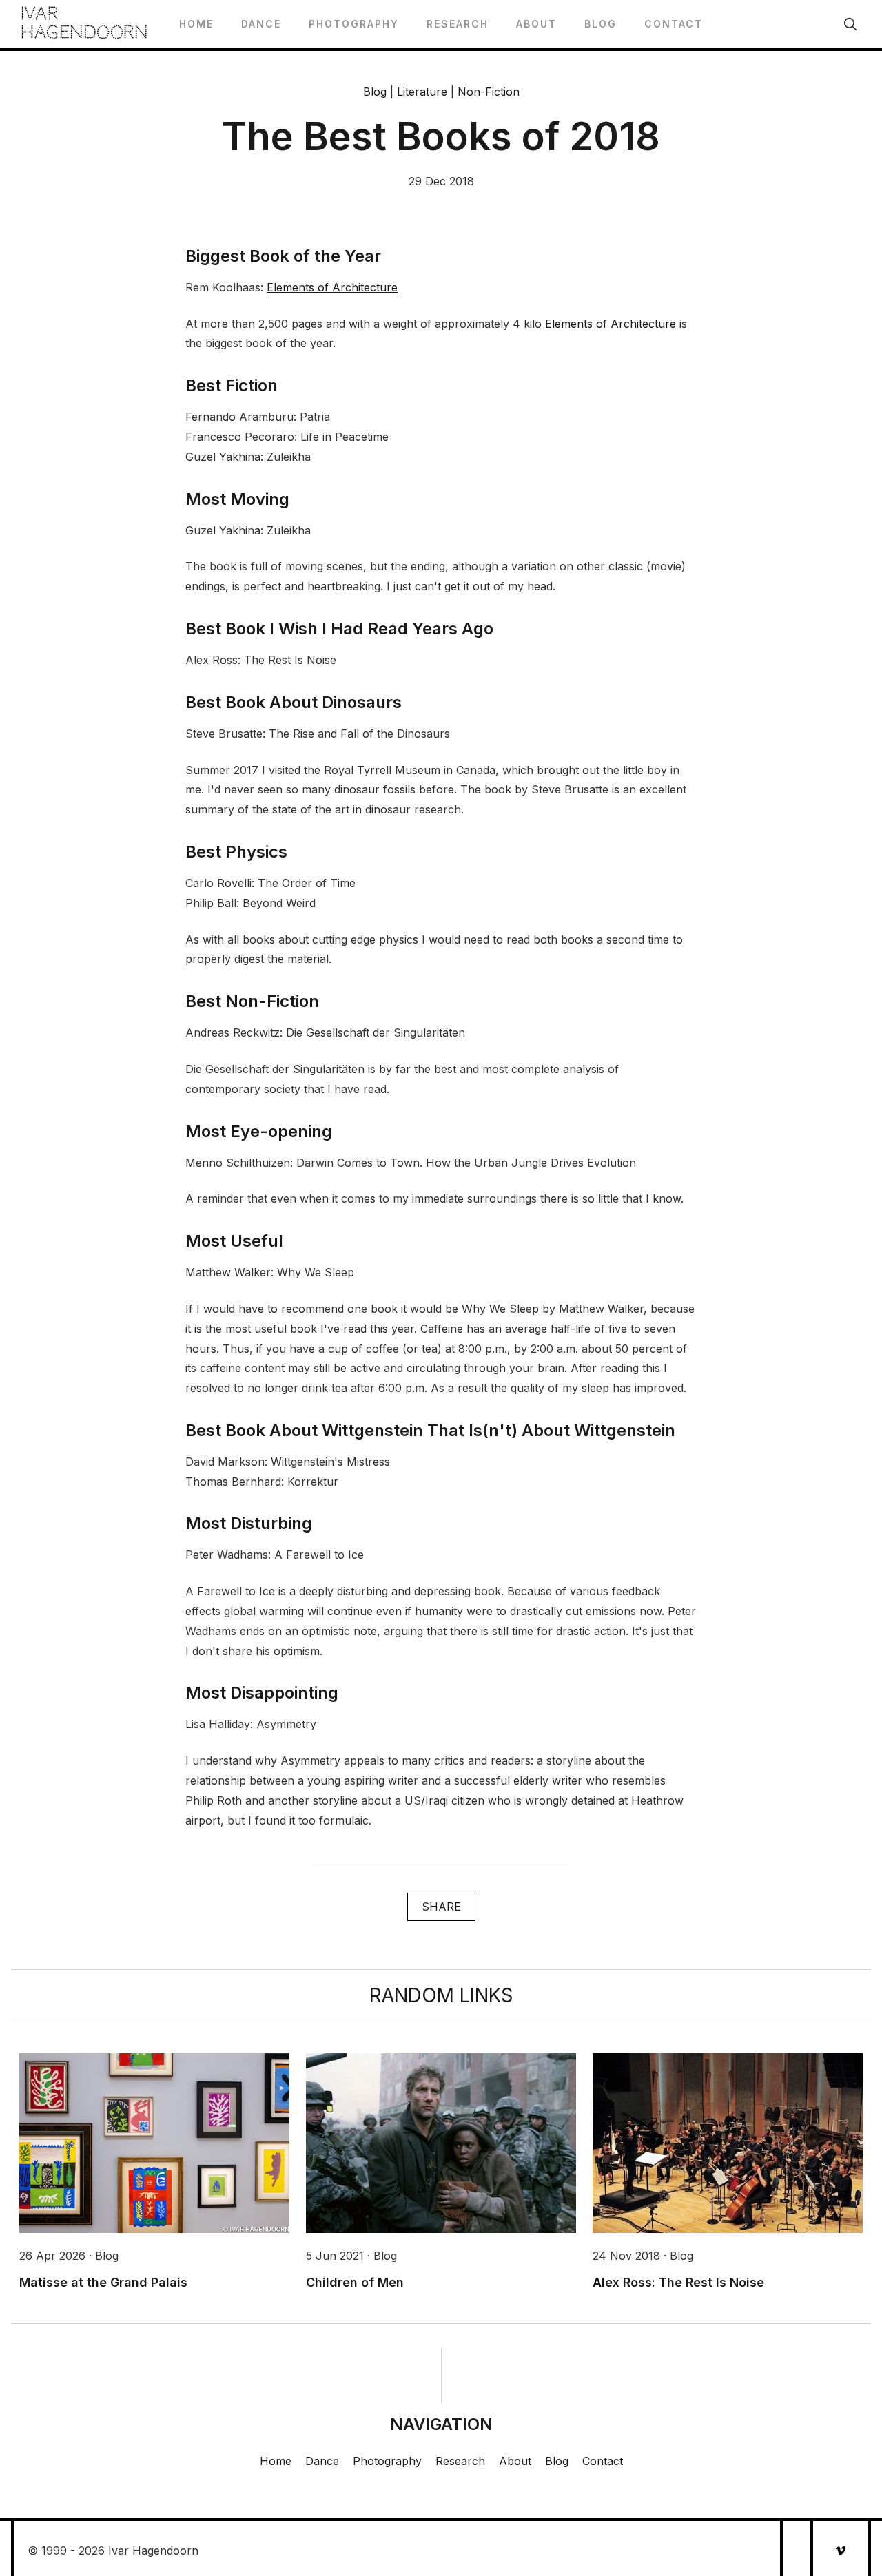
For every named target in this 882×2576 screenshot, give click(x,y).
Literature (422, 92)
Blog (601, 24)
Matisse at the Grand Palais (103, 2282)
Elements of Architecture (332, 287)
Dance (261, 24)
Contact (674, 24)
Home (196, 24)
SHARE (441, 1907)
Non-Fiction (489, 92)
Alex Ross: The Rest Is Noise (678, 2282)
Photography (354, 24)
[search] (850, 24)
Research (458, 24)
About (536, 24)
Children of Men (355, 2282)
